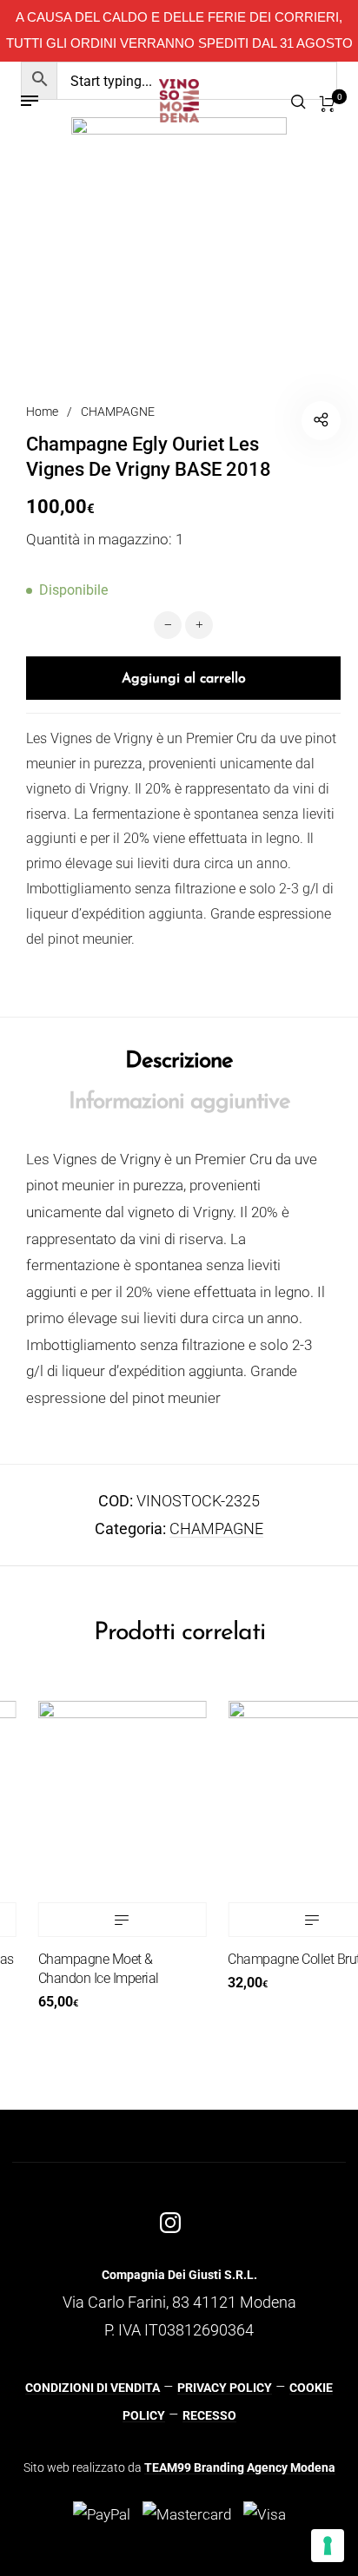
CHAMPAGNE (118, 412)
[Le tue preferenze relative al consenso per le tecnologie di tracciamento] (328, 2546)
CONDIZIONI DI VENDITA (93, 2388)
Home (42, 412)
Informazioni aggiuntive (179, 1102)
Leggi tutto (109, 1920)
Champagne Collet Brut (280, 1959)
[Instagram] (170, 2223)
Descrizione (179, 1061)
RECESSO (209, 2415)
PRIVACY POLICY (225, 2388)
